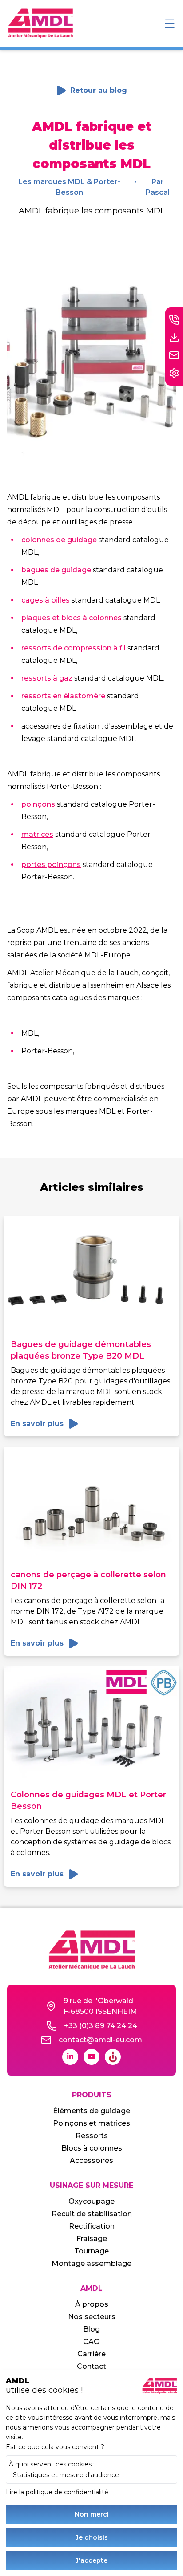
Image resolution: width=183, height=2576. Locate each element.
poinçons (38, 804)
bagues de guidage (56, 570)
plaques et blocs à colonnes (72, 618)
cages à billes (46, 600)
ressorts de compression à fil (74, 648)
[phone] (174, 320)
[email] (174, 355)
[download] (174, 338)
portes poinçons (51, 865)
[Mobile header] (170, 24)
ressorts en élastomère (63, 696)
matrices (37, 834)
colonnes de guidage (59, 540)
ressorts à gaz (47, 678)
